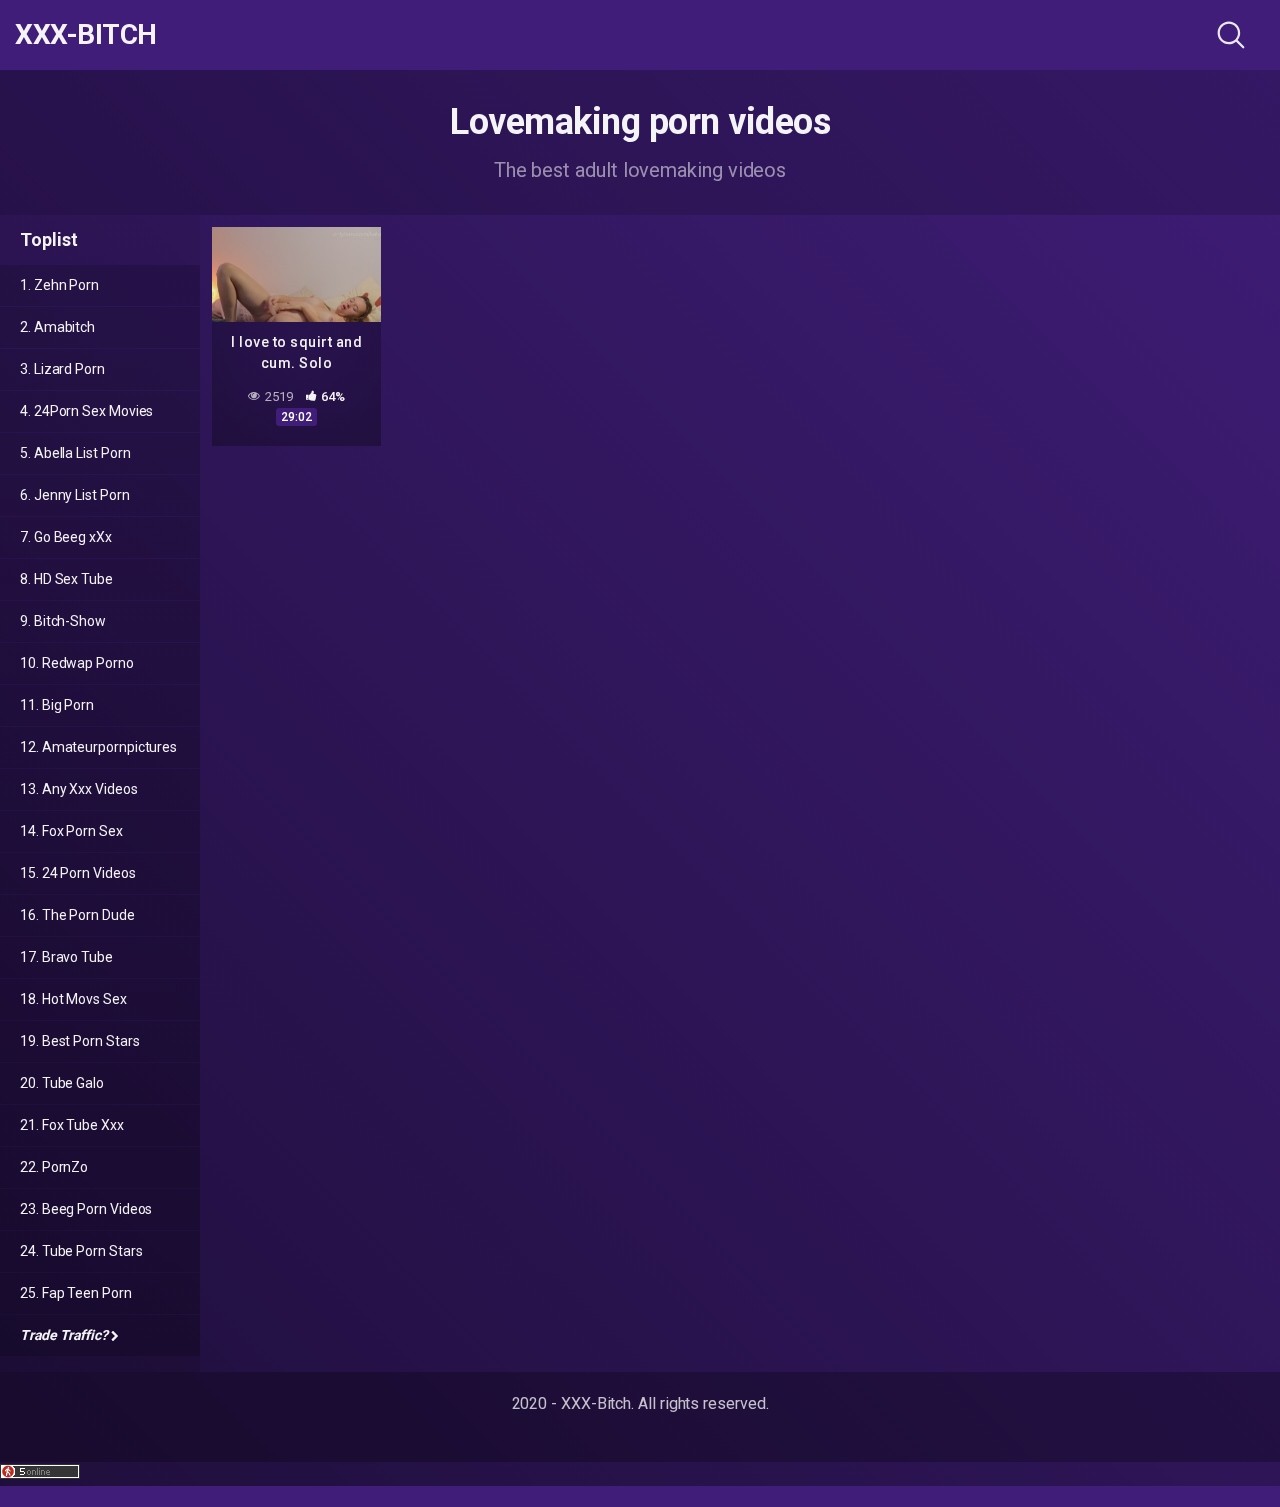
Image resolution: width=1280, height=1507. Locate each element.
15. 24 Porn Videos (78, 873)
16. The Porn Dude (77, 915)
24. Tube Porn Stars (81, 1251)
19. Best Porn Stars (79, 1041)
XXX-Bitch (86, 35)
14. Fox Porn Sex (71, 831)
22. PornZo (54, 1167)
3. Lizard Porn (62, 369)
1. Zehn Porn (59, 285)
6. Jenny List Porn (75, 495)
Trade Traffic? (64, 1335)
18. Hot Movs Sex (73, 999)
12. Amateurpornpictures (98, 747)
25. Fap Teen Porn (76, 1293)
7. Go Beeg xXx (66, 537)
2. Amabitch (57, 327)
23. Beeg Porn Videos (86, 1209)
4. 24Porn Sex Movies (86, 411)
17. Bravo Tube (66, 957)
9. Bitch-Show (63, 621)
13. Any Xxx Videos (79, 789)
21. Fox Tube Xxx (72, 1125)
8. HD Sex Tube (66, 579)
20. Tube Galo (62, 1083)
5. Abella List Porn (75, 453)
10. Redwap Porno (77, 663)
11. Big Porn (57, 705)
